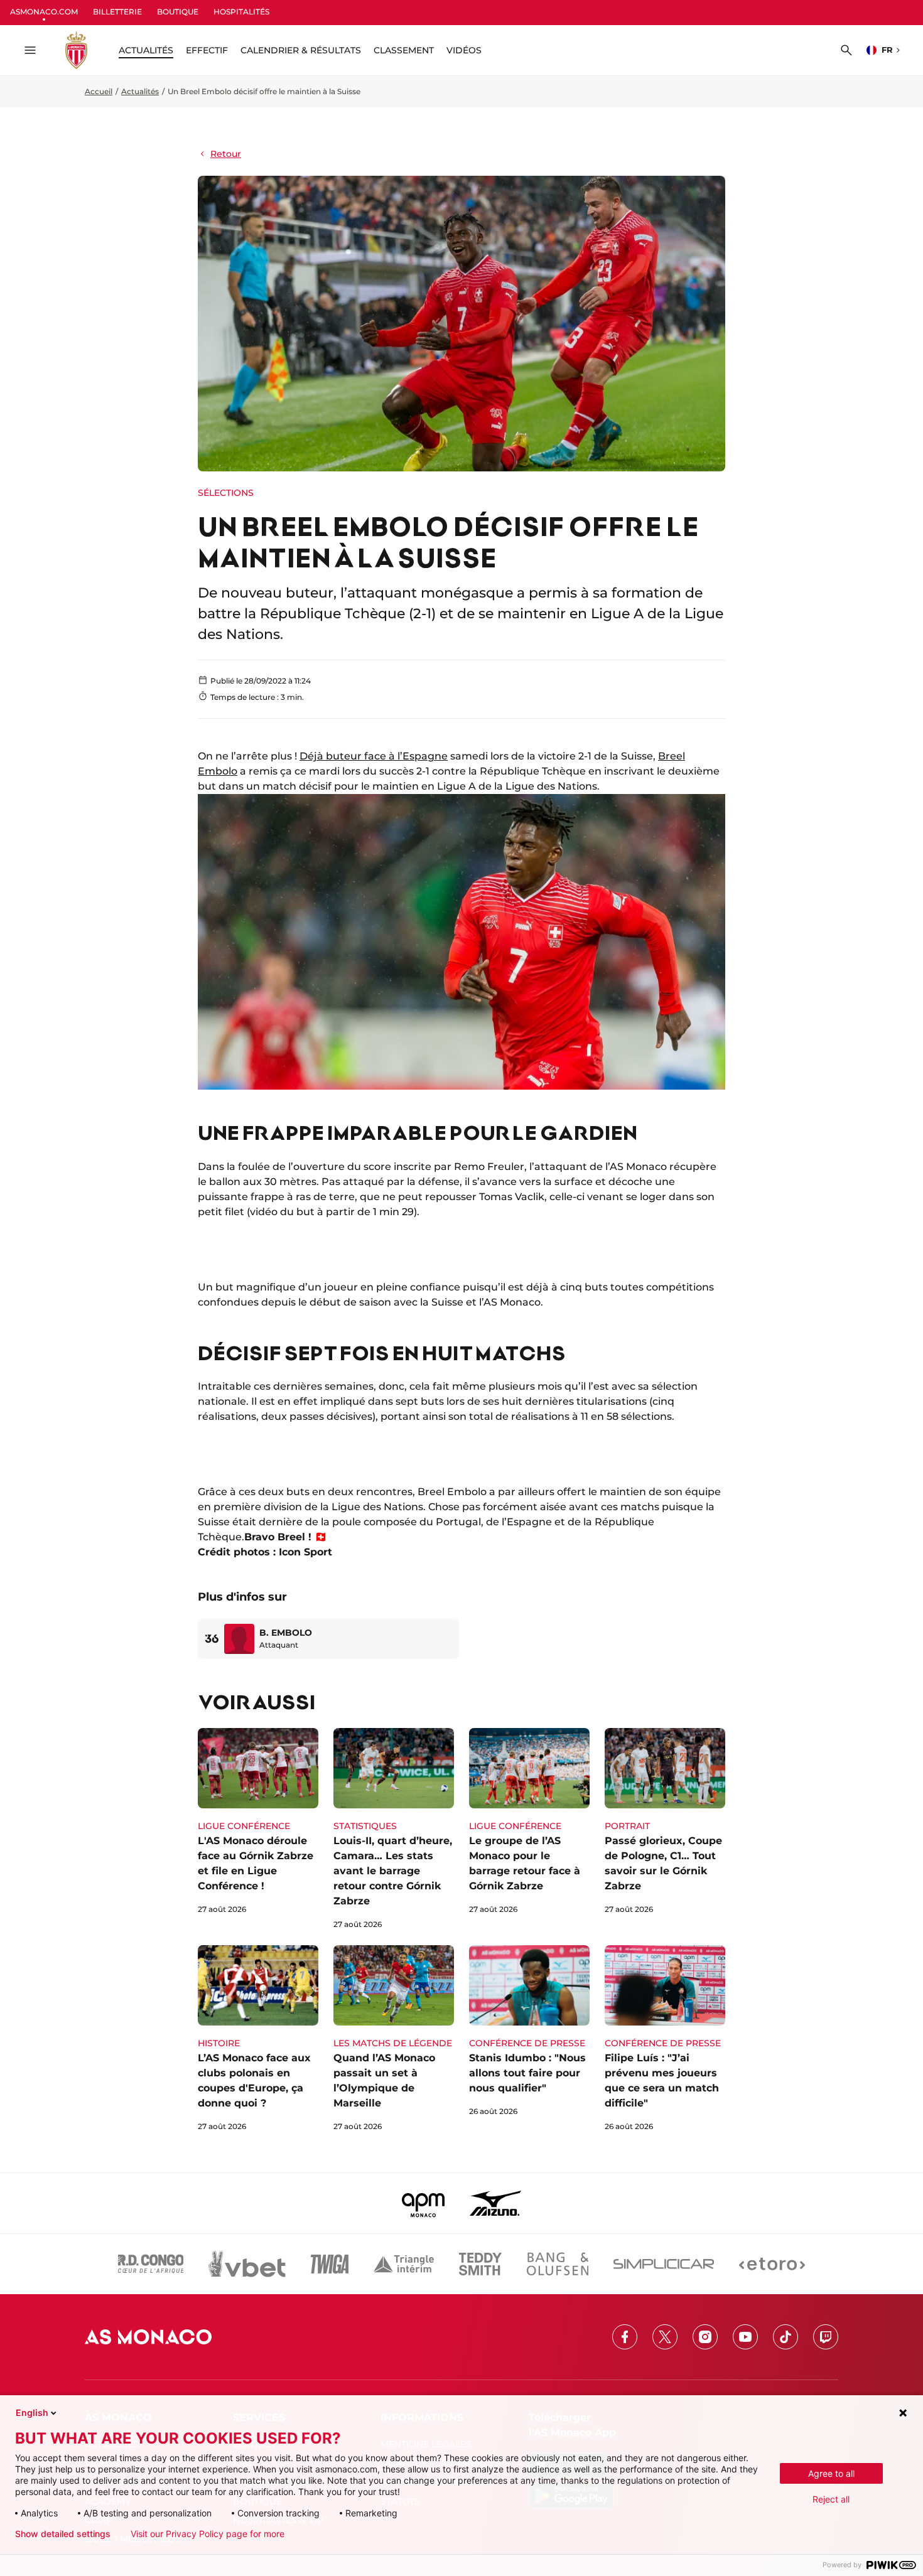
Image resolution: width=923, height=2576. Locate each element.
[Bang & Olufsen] (558, 2264)
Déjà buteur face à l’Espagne (374, 756)
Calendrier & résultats (301, 50)
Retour (226, 154)
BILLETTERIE (117, 12)
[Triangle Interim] (404, 2264)
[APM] (424, 2203)
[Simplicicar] (664, 2264)
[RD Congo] (151, 2264)
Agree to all (831, 2473)
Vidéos (464, 50)
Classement (404, 50)
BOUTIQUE (178, 12)
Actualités (140, 91)
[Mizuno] (495, 2203)
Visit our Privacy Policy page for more (208, 2534)
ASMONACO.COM (44, 12)
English (32, 2412)
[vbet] (247, 2264)
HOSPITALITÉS (241, 12)
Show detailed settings (63, 2534)
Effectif (207, 50)
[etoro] (772, 2264)
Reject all (831, 2499)
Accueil (99, 91)
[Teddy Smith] (480, 2264)
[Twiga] (330, 2264)
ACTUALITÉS (146, 50)
